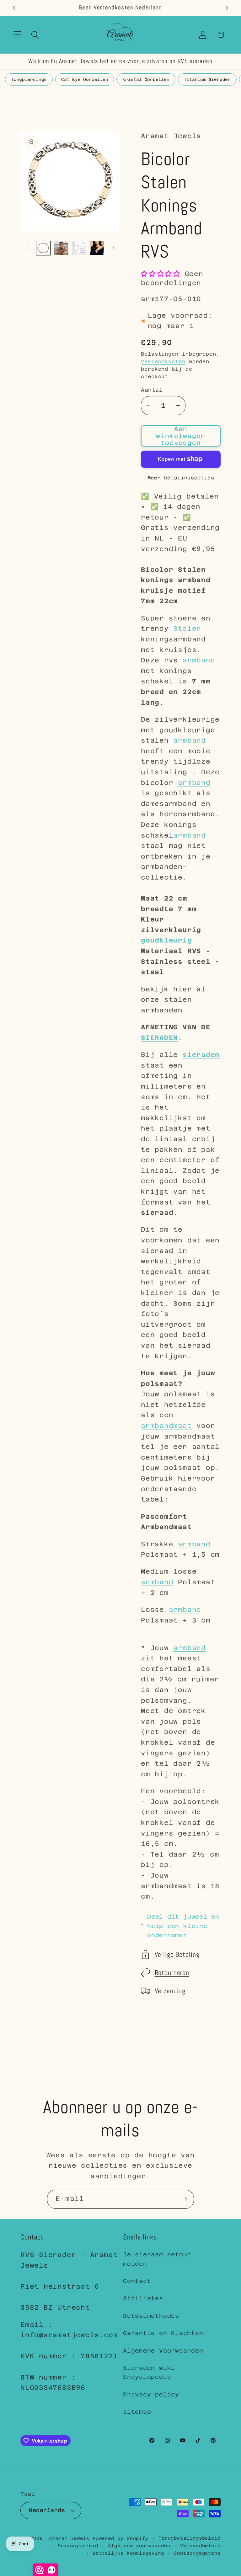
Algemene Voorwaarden (163, 2351)
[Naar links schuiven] (27, 248)
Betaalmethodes (151, 2316)
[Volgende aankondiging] (227, 8)
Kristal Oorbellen (146, 79)
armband (199, 660)
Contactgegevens (197, 2553)
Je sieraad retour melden (157, 2259)
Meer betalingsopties (181, 478)
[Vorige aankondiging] (14, 8)
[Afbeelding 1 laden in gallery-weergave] (43, 248)
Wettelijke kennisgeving (128, 2553)
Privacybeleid (78, 2546)
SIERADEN (159, 1038)
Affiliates (143, 2298)
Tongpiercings (29, 79)
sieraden (201, 1055)
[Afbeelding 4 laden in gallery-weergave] (97, 248)
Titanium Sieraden (207, 79)
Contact (137, 2281)
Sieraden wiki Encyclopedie (149, 2372)
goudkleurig (166, 940)
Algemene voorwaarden (139, 2546)
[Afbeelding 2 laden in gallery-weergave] (61, 248)
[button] (17, 35)
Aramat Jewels (71, 2538)
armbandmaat (166, 1426)
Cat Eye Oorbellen (85, 79)
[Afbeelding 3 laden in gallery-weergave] (79, 248)
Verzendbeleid (200, 2546)
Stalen (187, 629)
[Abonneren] (185, 2199)
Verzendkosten (163, 361)
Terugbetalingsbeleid (190, 2538)
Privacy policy (151, 2394)
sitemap (137, 2412)
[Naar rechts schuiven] (114, 248)
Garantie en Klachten (163, 2333)
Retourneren (172, 1973)
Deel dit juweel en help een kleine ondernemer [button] (183, 1926)
